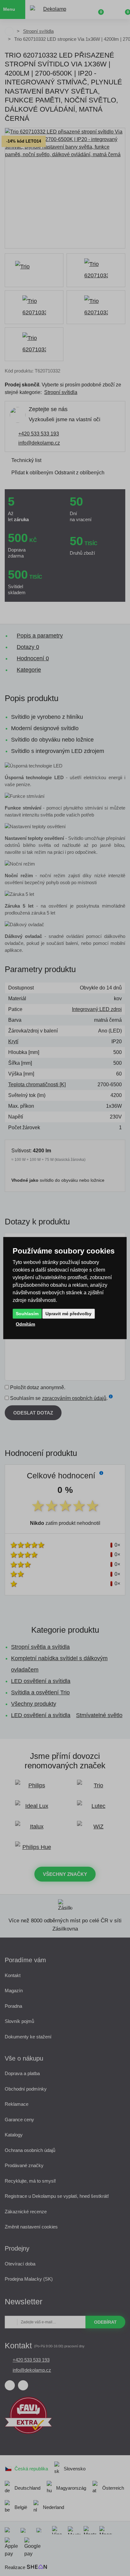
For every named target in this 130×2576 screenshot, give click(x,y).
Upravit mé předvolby (68, 1313)
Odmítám (25, 1324)
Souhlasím (27, 1313)
